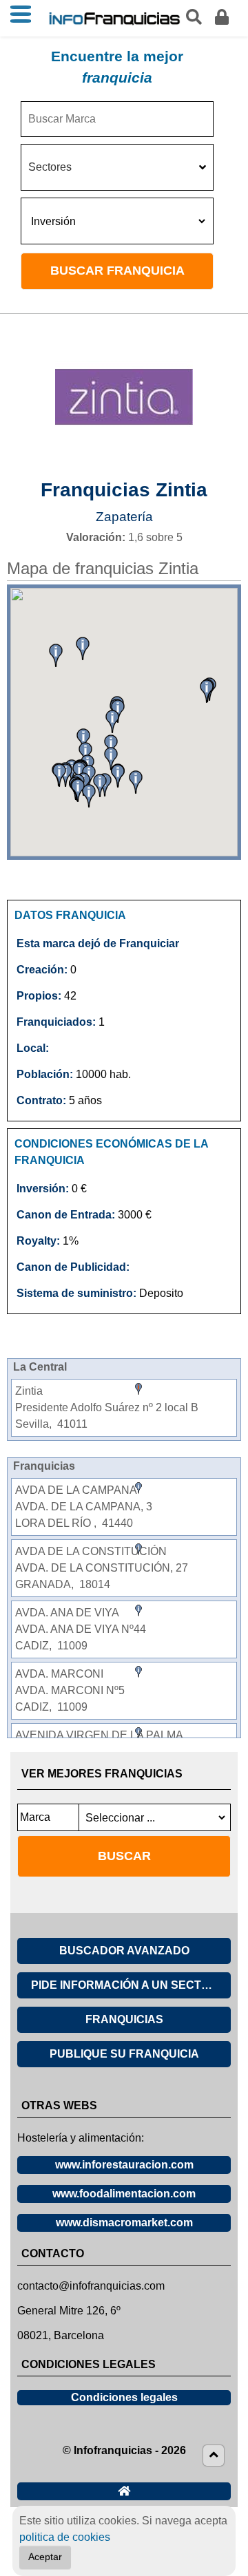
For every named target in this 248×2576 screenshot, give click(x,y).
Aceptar (45, 2557)
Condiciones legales (124, 2397)
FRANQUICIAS (124, 2019)
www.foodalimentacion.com (124, 2194)
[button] (89, 796)
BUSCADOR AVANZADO (124, 1951)
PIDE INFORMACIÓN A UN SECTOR (124, 1985)
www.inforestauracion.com (124, 2165)
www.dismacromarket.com (124, 2223)
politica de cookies (65, 2537)
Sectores (50, 167)
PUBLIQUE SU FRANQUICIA (124, 2054)
